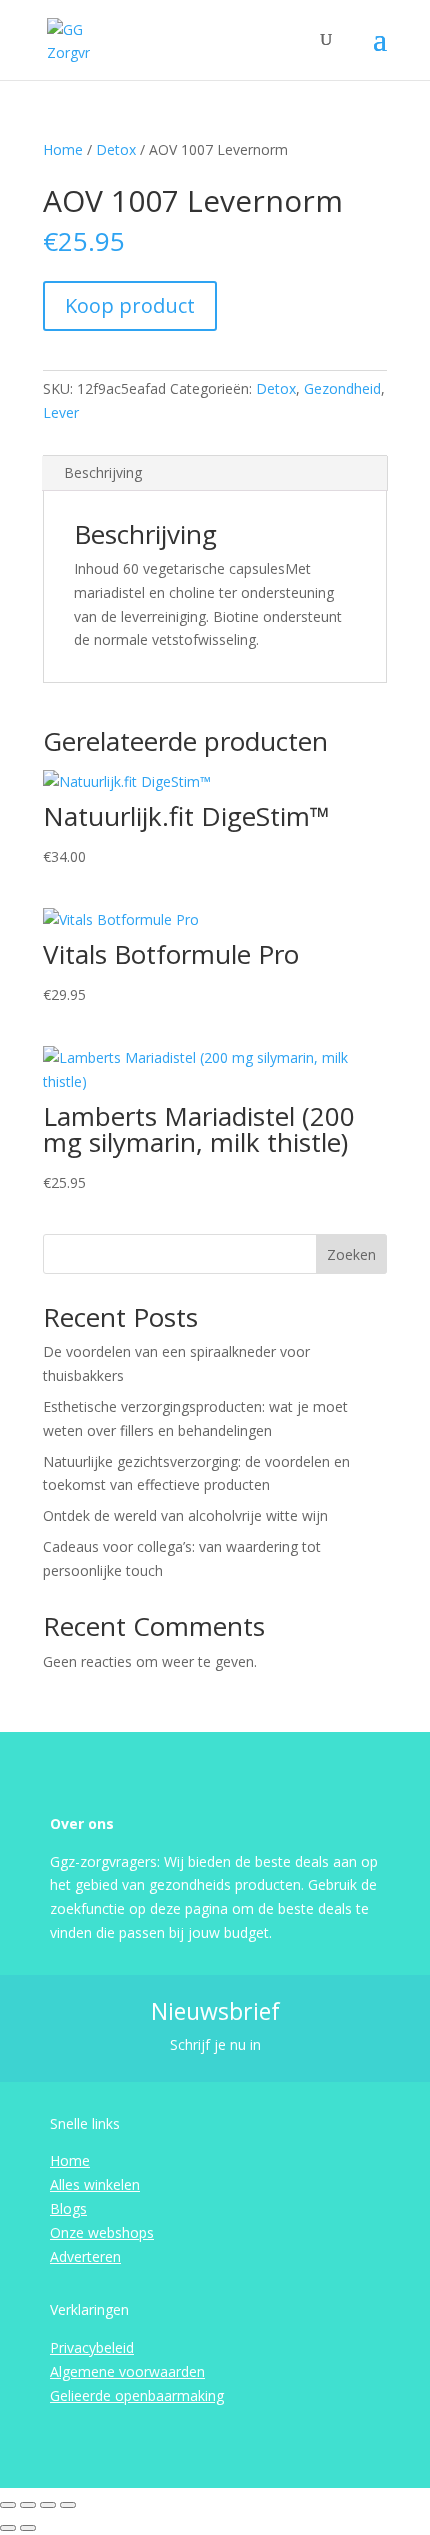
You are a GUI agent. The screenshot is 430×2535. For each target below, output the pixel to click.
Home (63, 149)
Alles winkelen (95, 2184)
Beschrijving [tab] (103, 472)
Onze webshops (102, 2232)
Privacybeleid (92, 2347)
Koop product (130, 305)
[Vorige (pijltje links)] (8, 2528)
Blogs (68, 2208)
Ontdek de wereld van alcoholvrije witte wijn (185, 1515)
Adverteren (85, 2256)
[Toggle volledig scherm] (28, 2505)
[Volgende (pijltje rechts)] (28, 2528)
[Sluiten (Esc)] (68, 2505)
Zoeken (351, 1254)
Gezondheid (342, 388)
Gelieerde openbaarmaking (137, 2395)
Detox (116, 149)
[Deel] (48, 2505)
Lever (61, 412)
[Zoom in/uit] (8, 2505)
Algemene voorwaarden (127, 2371)
